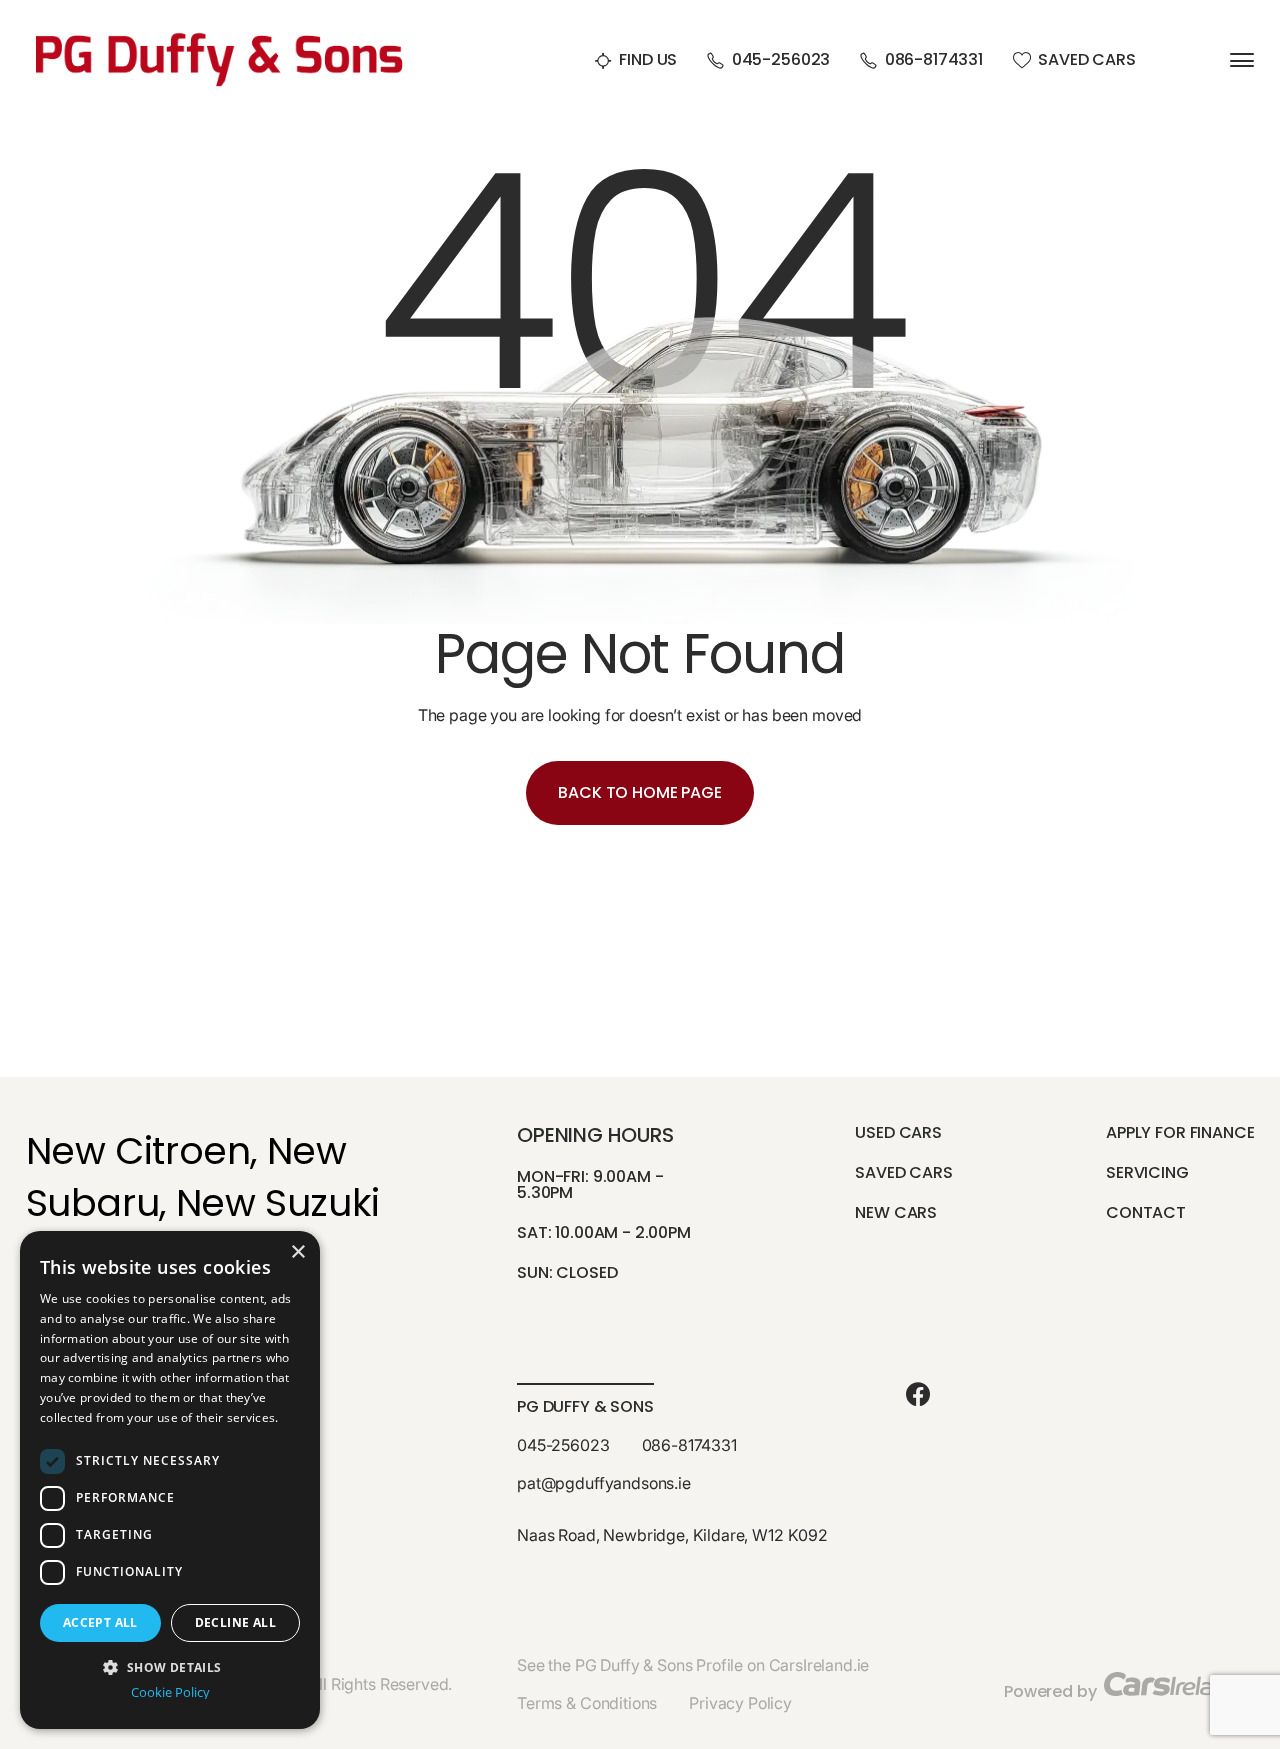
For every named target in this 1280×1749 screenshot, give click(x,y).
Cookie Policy (170, 1692)
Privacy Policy (740, 1703)
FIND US (648, 60)
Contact (1146, 1212)
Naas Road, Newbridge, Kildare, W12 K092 (672, 1535)
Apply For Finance (1180, 1132)
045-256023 (781, 60)
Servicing (1147, 1172)
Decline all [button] (235, 1622)
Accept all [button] (100, 1622)
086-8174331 (934, 60)
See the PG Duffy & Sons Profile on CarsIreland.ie (693, 1665)
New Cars (896, 1212)
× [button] (297, 1252)
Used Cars (898, 1132)
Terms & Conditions (587, 1703)
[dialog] (170, 1480)
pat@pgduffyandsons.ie (604, 1483)
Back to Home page (639, 792)
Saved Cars (1086, 60)
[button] (170, 1665)
